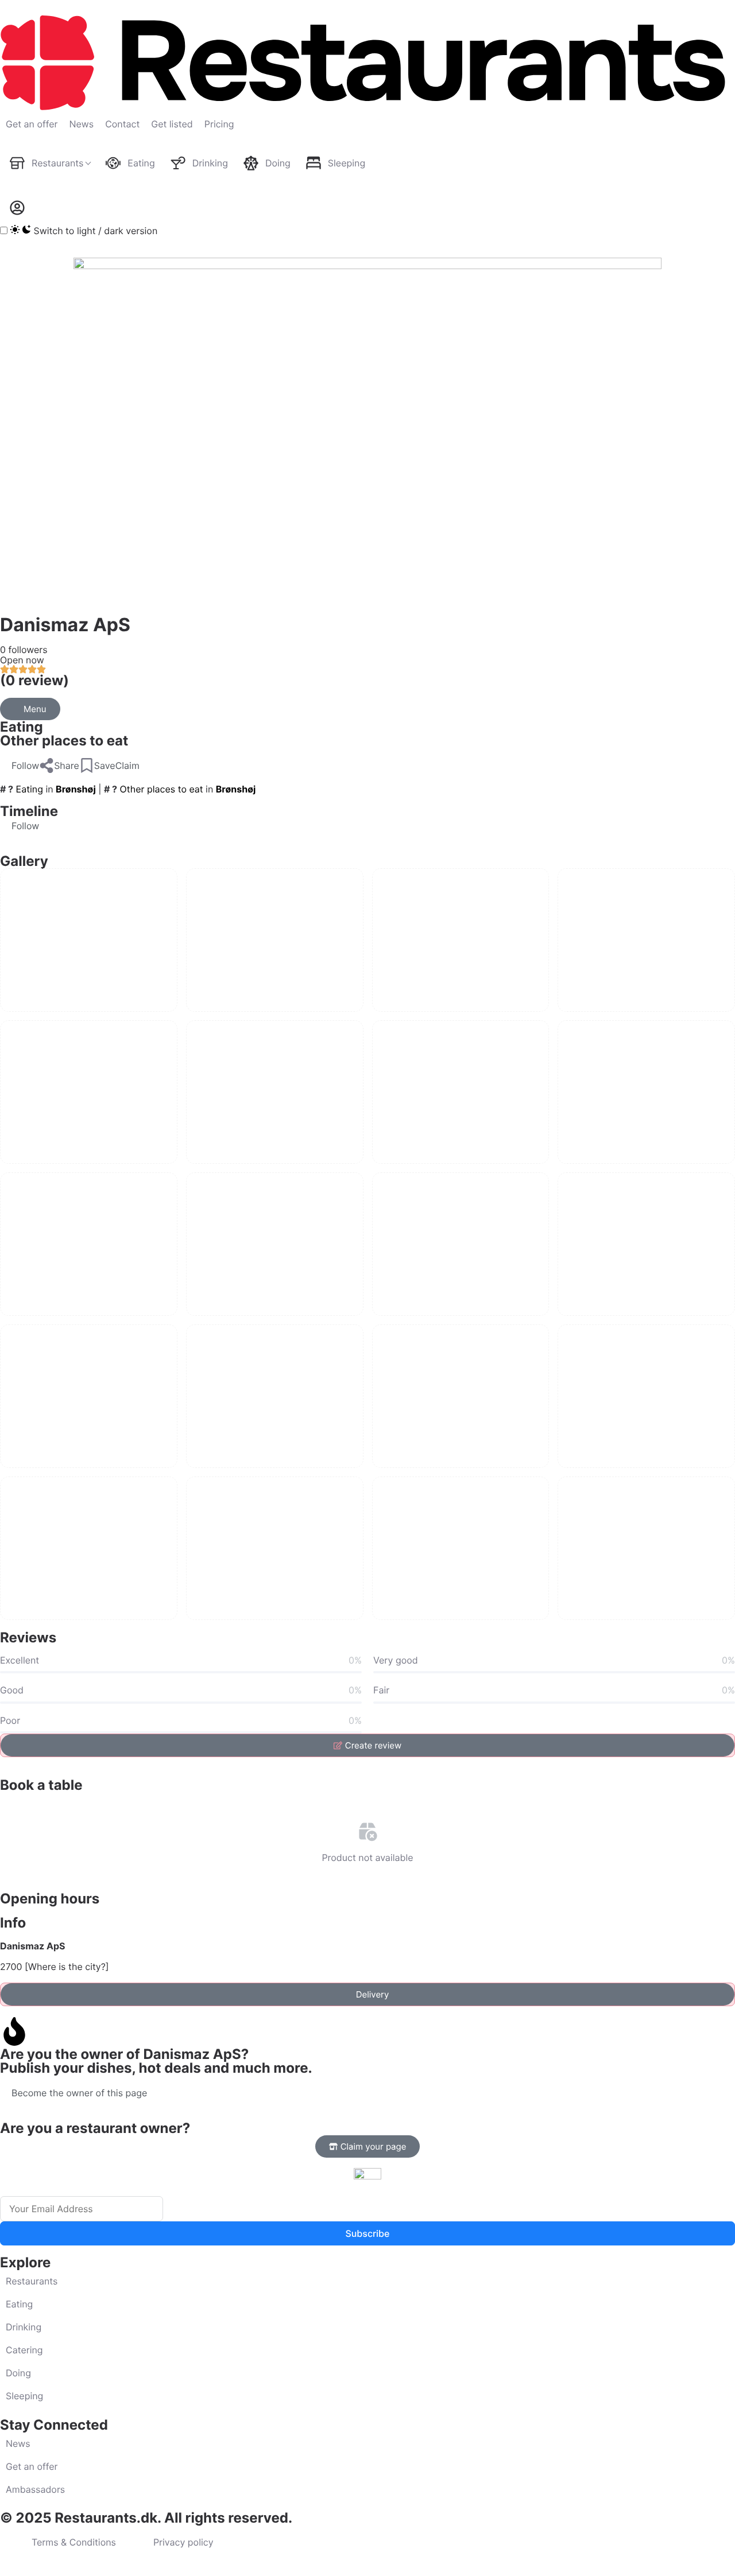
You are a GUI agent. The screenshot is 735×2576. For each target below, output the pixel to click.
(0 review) (34, 680)
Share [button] (67, 766)
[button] (20, 766)
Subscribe (367, 2233)
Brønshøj (76, 789)
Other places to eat (64, 741)
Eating (22, 727)
